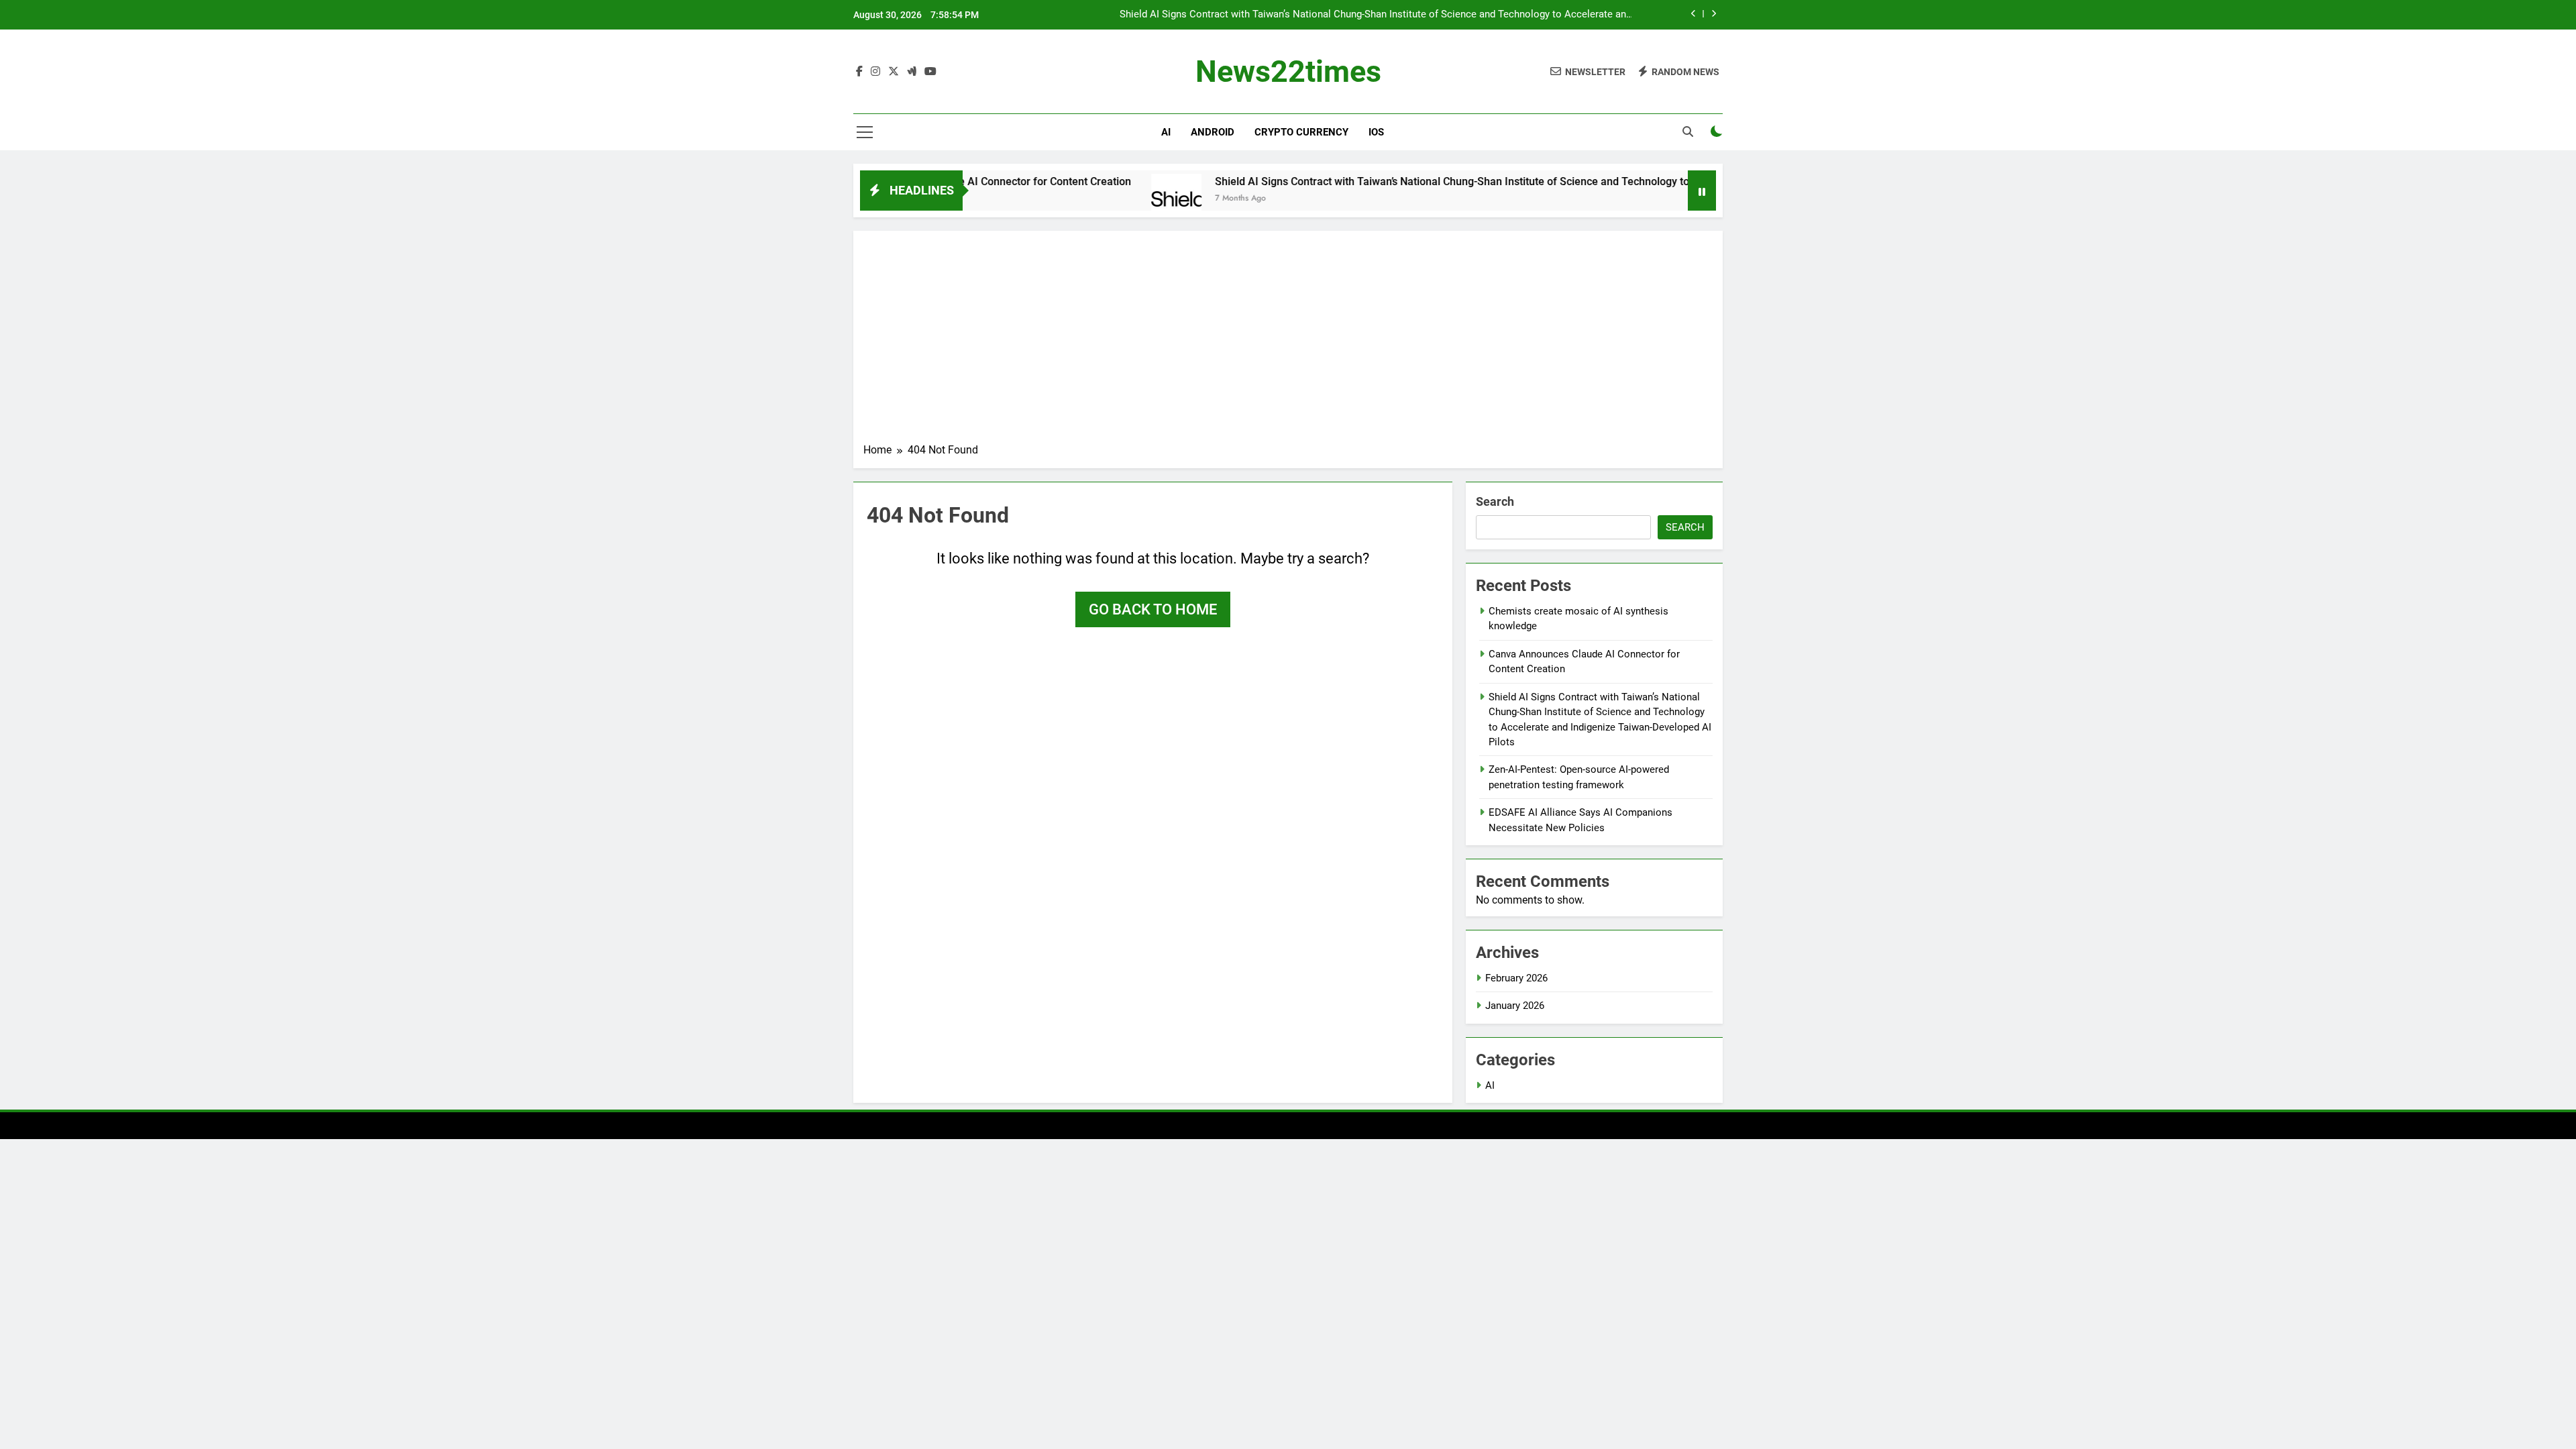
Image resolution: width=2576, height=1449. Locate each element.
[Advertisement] (1288, 341)
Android (1213, 132)
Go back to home (1153, 609)
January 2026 (1515, 1006)
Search (1495, 501)
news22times (1288, 71)
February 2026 (1516, 978)
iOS (1376, 132)
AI (1166, 132)
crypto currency (1301, 132)
